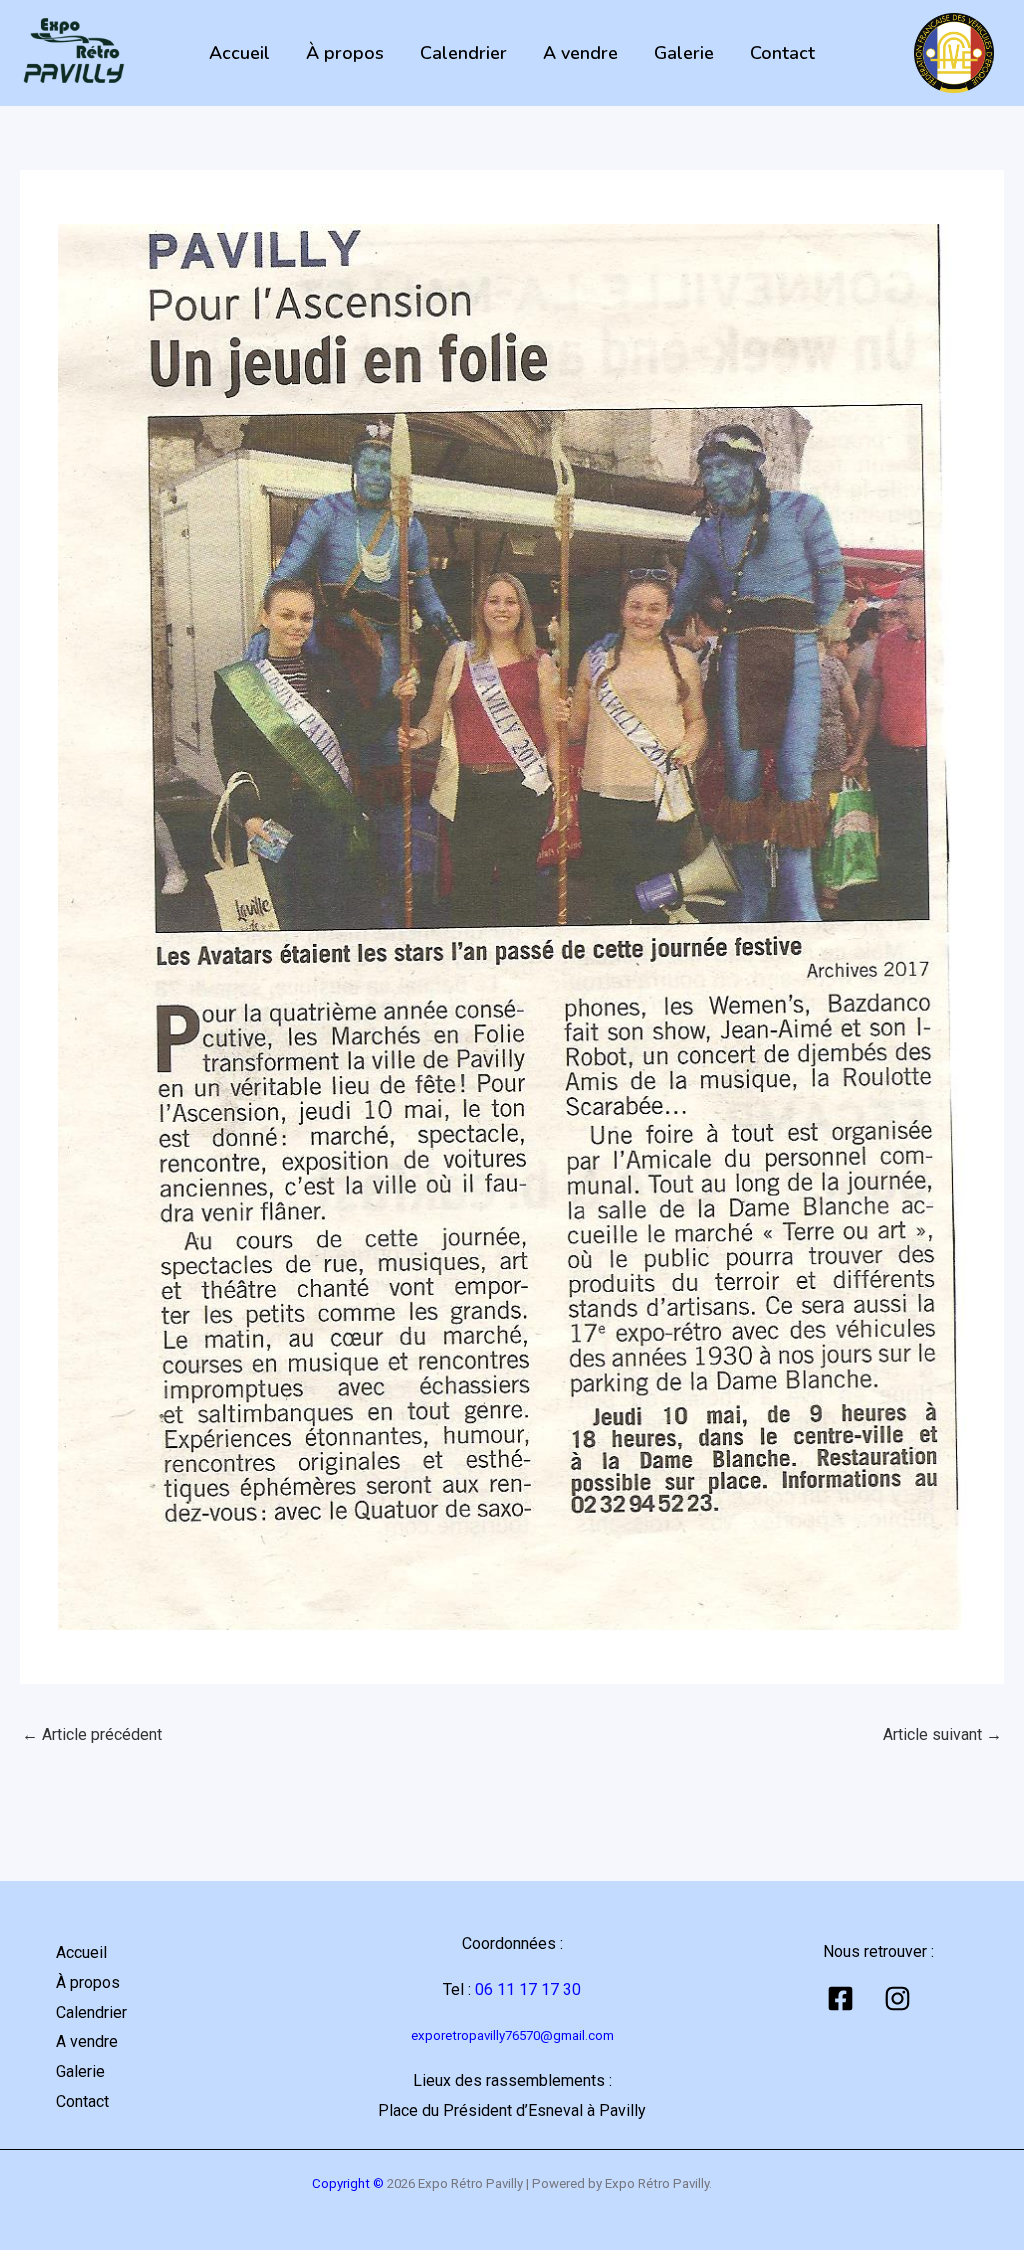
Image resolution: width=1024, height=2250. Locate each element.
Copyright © (348, 2183)
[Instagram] (897, 1998)
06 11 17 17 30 (528, 1989)
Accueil (239, 53)
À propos (345, 53)
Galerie (684, 53)
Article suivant (942, 1734)
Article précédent (92, 1734)
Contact (782, 53)
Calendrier (463, 53)
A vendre (580, 53)
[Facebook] (840, 1998)
